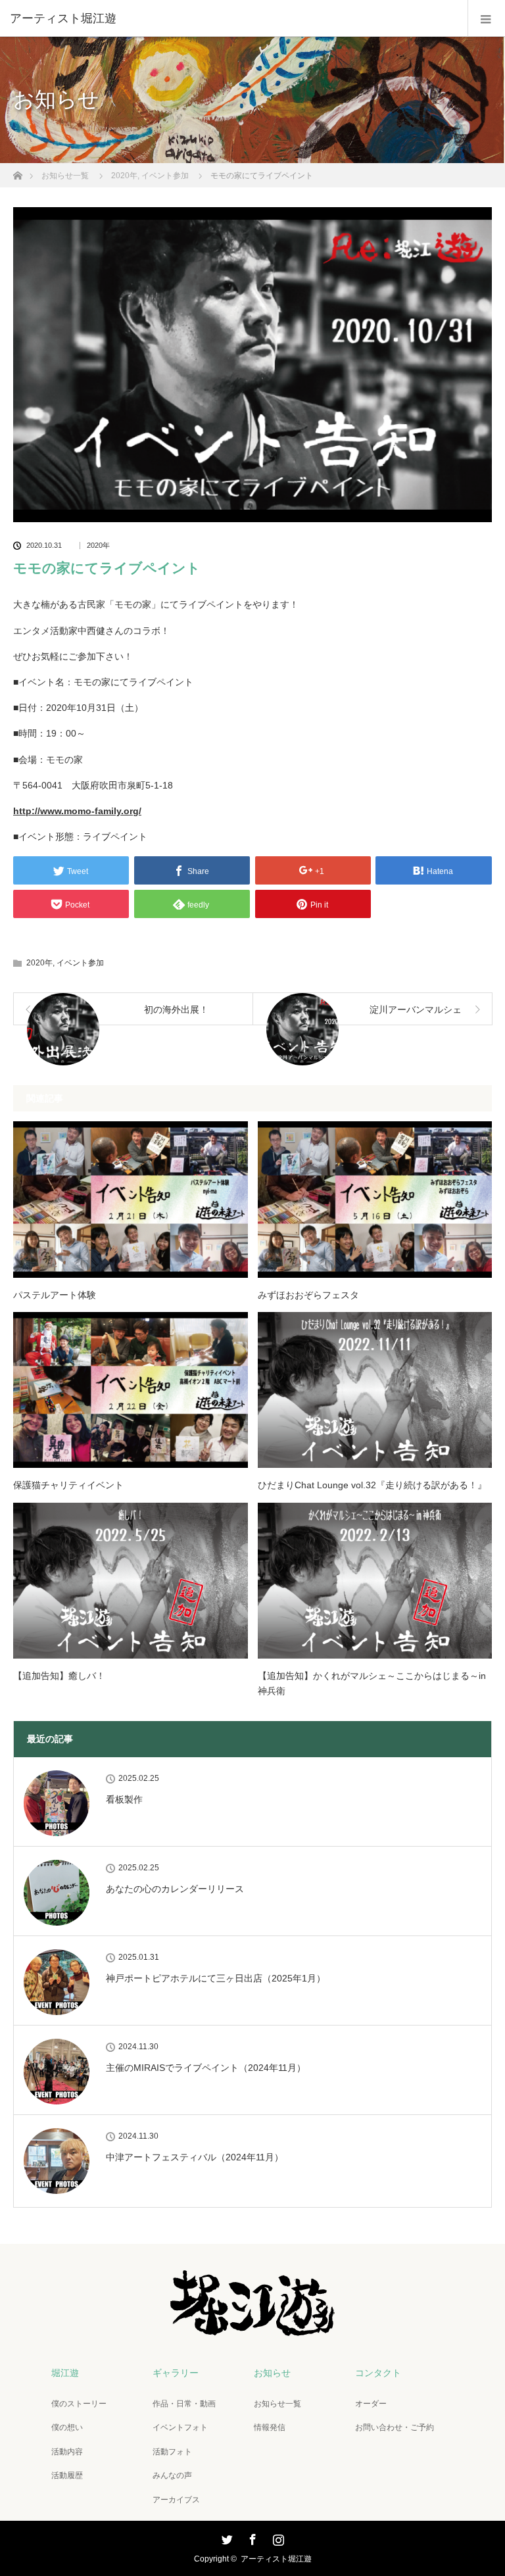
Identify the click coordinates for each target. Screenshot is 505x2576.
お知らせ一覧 (277, 2404)
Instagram (277, 2537)
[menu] (486, 18)
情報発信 (270, 2427)
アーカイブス (176, 2500)
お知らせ (272, 2373)
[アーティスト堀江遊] (233, 18)
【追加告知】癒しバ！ (59, 1676)
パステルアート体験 (55, 1295)
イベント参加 (80, 963)
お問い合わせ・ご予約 (395, 2427)
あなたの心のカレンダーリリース (175, 1889)
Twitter (226, 2537)
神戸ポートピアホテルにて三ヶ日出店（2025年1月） (216, 1978)
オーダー (371, 2404)
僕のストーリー (79, 2404)
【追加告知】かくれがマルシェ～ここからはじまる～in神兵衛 (372, 1683)
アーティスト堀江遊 (276, 2559)
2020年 (98, 546)
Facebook (251, 2537)
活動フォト (172, 2452)
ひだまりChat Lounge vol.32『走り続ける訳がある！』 (372, 1485)
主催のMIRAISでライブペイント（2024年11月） (206, 2068)
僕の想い (67, 2427)
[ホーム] (17, 172)
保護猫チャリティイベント (68, 1485)
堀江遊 (65, 2373)
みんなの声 (172, 2475)
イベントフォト (180, 2427)
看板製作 (124, 1799)
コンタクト (378, 2373)
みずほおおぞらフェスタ (308, 1295)
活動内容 (67, 2452)
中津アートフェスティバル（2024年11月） (195, 2157)
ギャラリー (176, 2373)
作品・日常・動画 (184, 2404)
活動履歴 (67, 2475)
